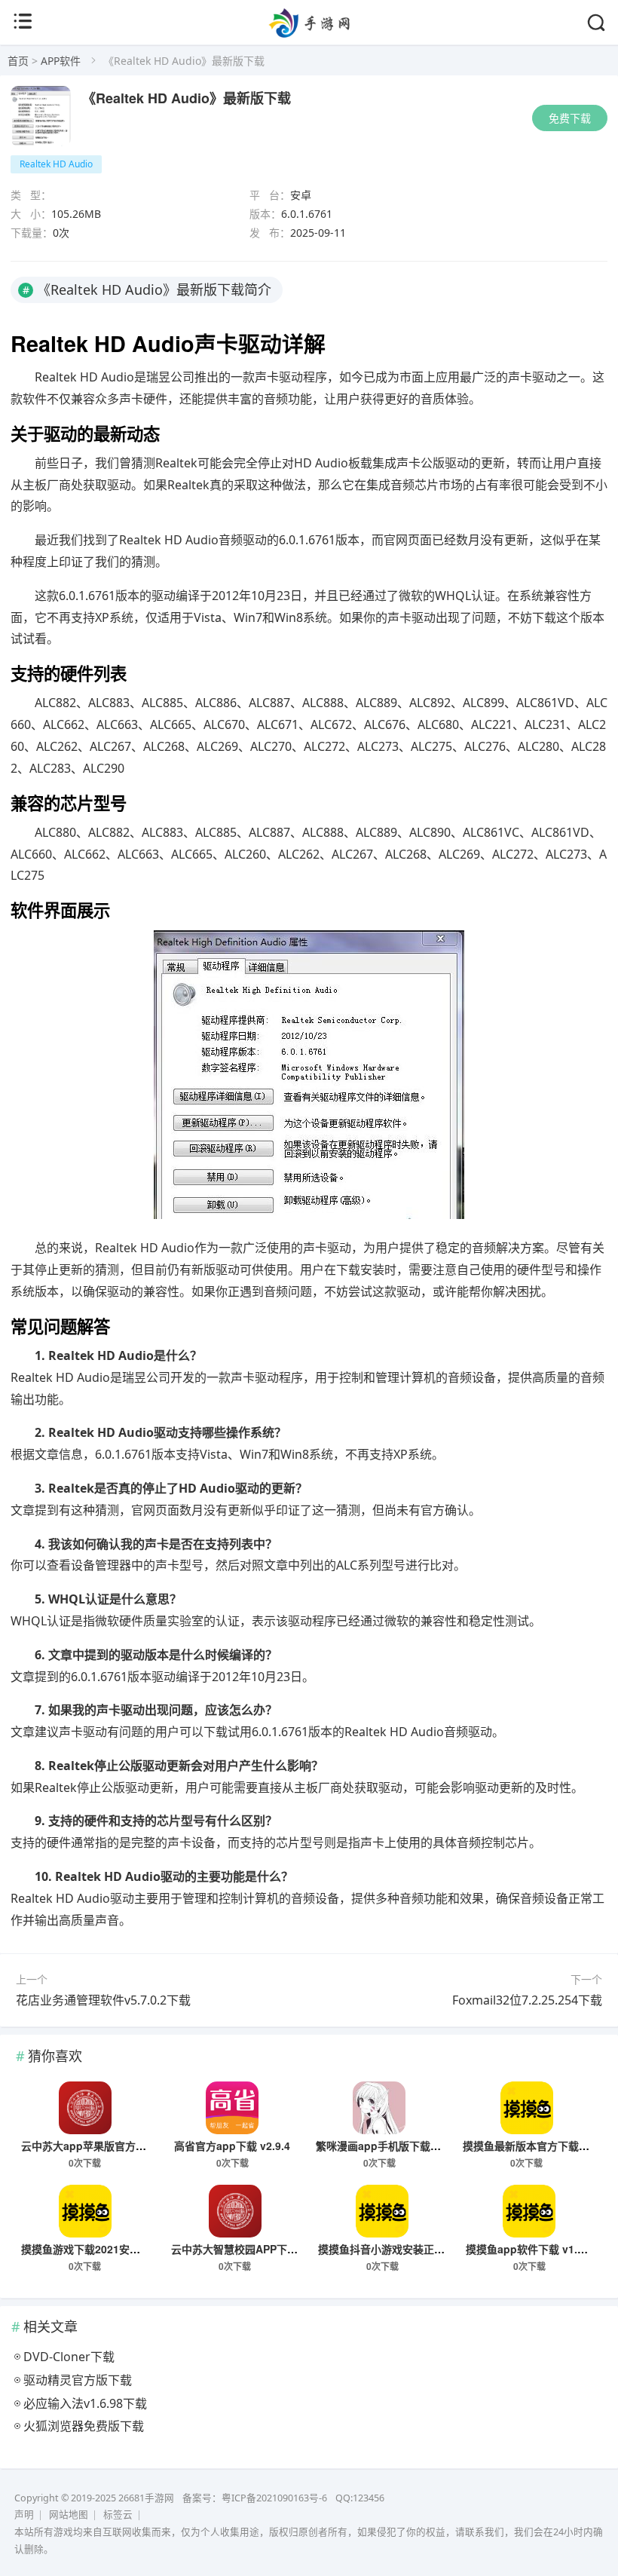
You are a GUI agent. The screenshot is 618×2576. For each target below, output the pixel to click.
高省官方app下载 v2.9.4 (232, 2146)
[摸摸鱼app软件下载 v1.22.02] (530, 2211)
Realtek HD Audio (56, 164)
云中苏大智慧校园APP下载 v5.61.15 (257, 2249)
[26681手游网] (309, 33)
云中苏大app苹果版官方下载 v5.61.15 (112, 2146)
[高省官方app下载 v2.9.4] (232, 2108)
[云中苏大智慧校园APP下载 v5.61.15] (235, 2211)
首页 (18, 61)
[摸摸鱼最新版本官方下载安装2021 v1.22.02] (527, 2108)
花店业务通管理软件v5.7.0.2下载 (103, 2000)
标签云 (118, 2515)
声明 (24, 2515)
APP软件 (61, 61)
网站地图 (69, 2515)
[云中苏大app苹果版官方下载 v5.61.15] (85, 2108)
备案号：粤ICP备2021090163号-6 (255, 2498)
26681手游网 (146, 2498)
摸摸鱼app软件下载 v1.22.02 (535, 2249)
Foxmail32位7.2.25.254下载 (527, 2000)
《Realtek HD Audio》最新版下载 (187, 98)
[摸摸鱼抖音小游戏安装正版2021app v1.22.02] (382, 2211)
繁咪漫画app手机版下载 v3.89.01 (396, 2146)
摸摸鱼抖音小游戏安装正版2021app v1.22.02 (426, 2249)
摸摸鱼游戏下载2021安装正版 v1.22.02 (114, 2249)
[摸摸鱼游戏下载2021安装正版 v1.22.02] (85, 2211)
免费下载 (570, 118)
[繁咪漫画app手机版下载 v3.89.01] (380, 2108)
